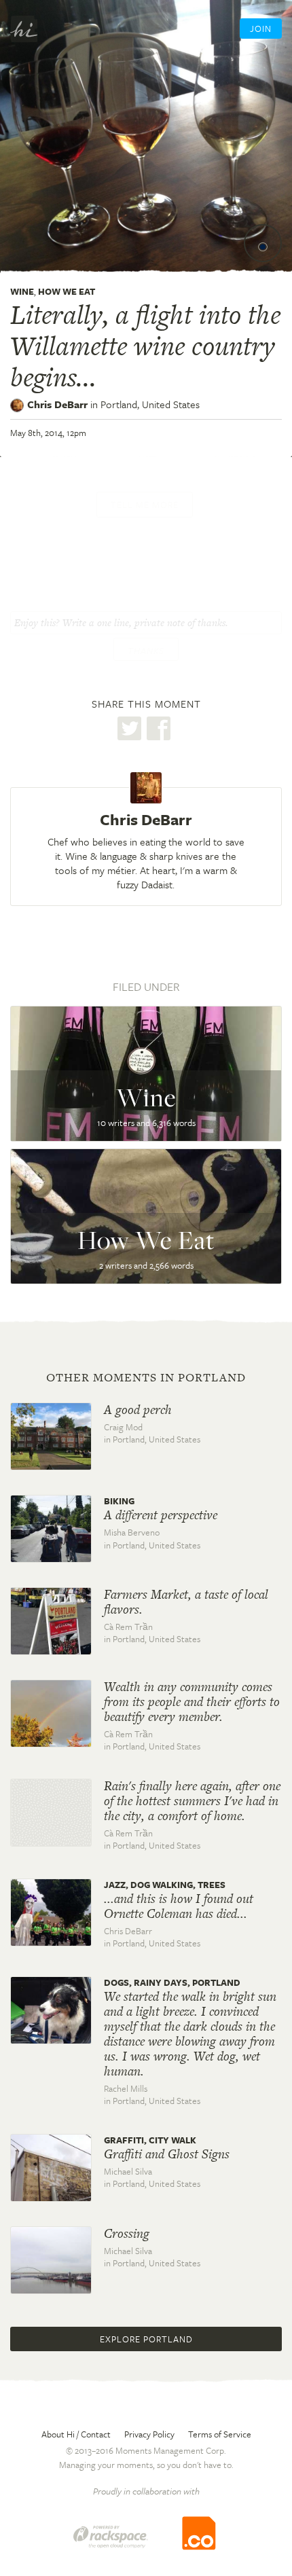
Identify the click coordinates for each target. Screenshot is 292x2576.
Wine (22, 291)
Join (261, 29)
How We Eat (67, 291)
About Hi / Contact (76, 2434)
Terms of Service (220, 2434)
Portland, (150, 404)
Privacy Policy (149, 2434)
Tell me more (145, 505)
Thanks (146, 651)
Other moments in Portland (146, 1377)
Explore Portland (146, 2339)
